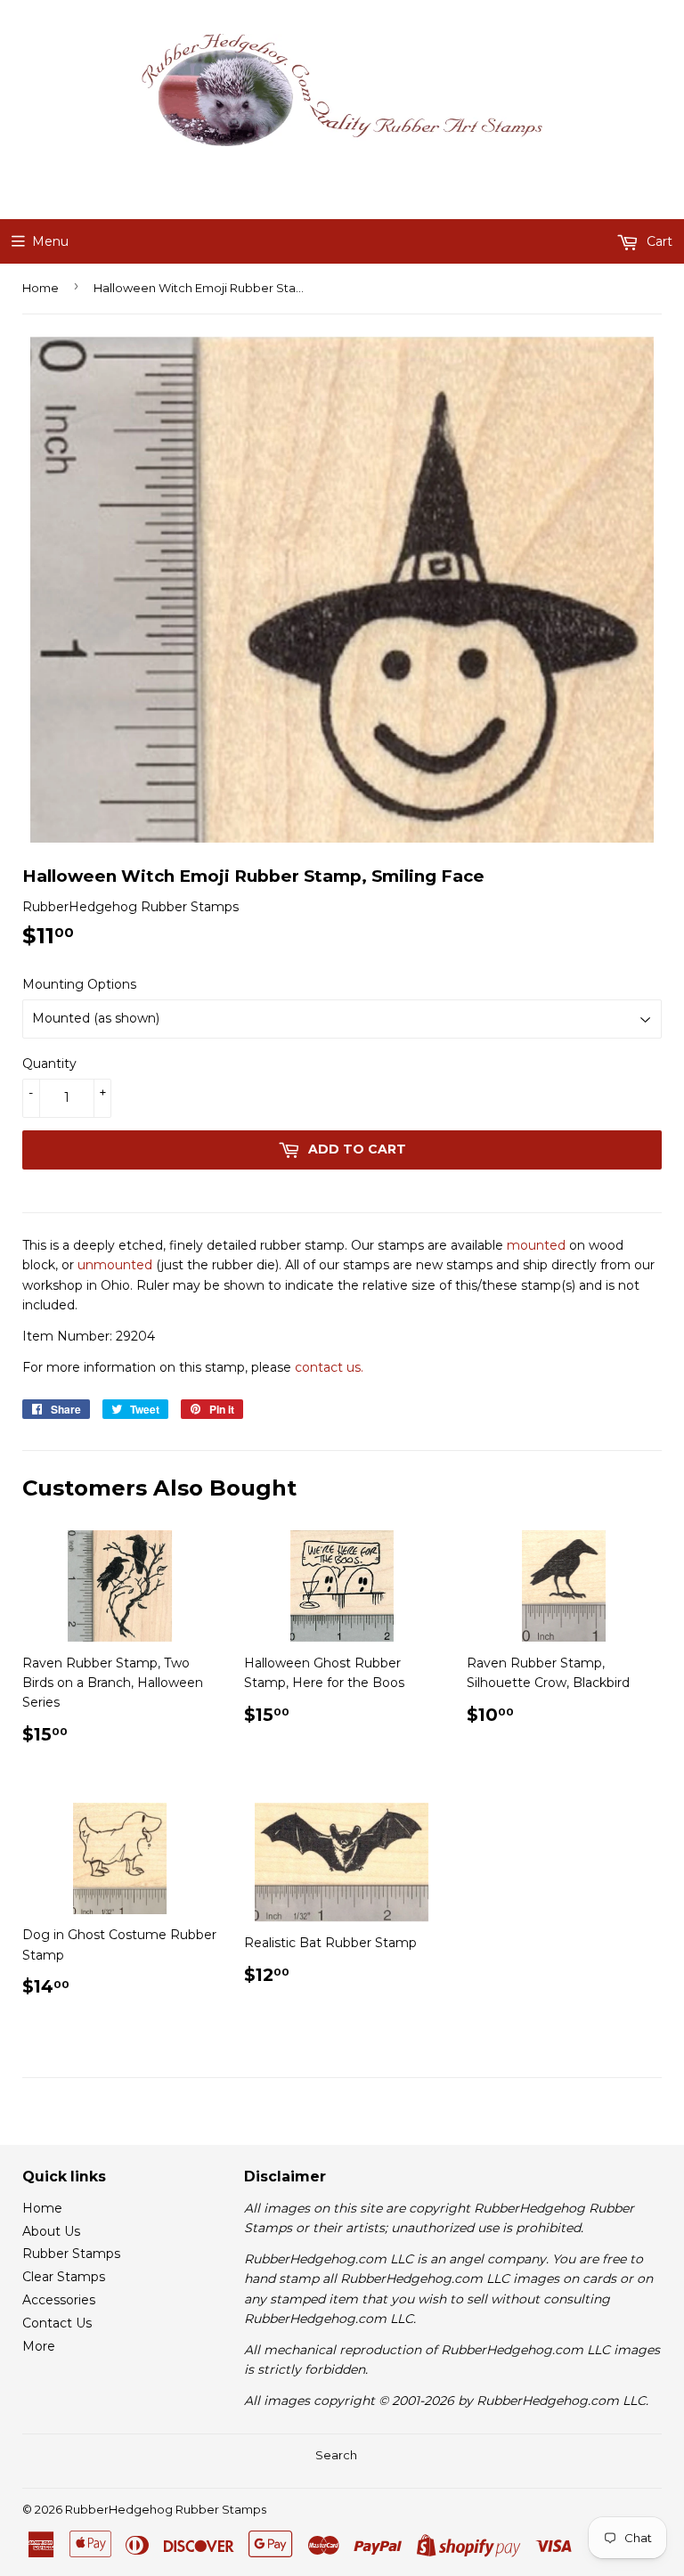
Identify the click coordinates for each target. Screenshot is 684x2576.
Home (41, 288)
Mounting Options (79, 984)
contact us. (329, 1367)
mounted (536, 1245)
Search (336, 2455)
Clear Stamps (64, 2277)
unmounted (115, 1265)
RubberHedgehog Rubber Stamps (166, 2509)
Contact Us (57, 2323)
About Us (51, 2231)
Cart (658, 241)
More (39, 2346)
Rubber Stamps (71, 2254)
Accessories (59, 2300)
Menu (50, 241)
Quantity (49, 1064)
